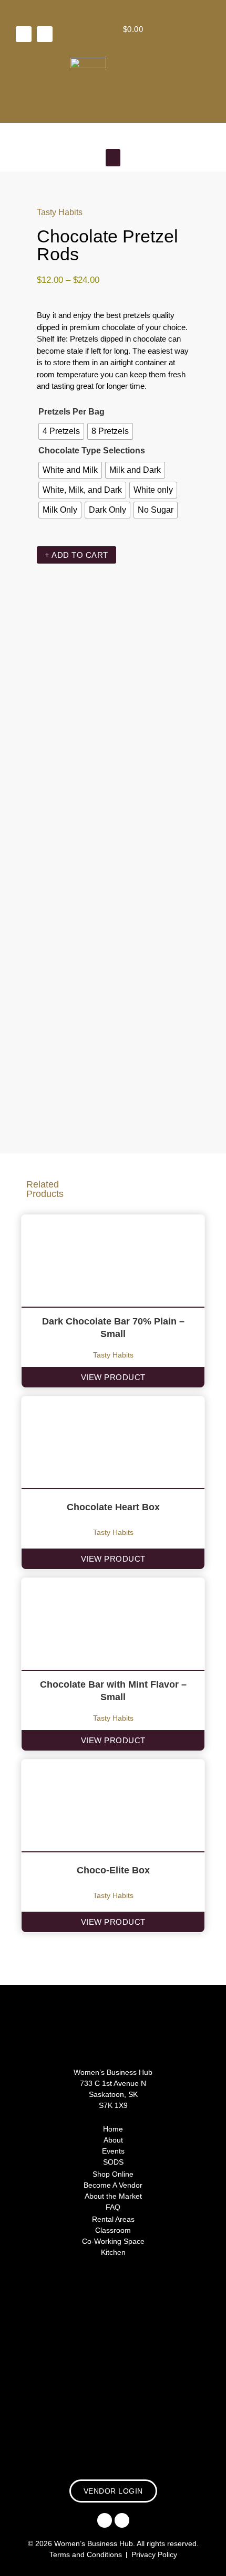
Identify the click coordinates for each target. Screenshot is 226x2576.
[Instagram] (45, 34)
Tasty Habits (60, 212)
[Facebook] (24, 34)
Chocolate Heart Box (113, 1507)
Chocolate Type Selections (92, 450)
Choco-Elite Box (113, 1870)
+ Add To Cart (76, 555)
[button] (113, 158)
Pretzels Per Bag (71, 412)
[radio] (61, 431)
